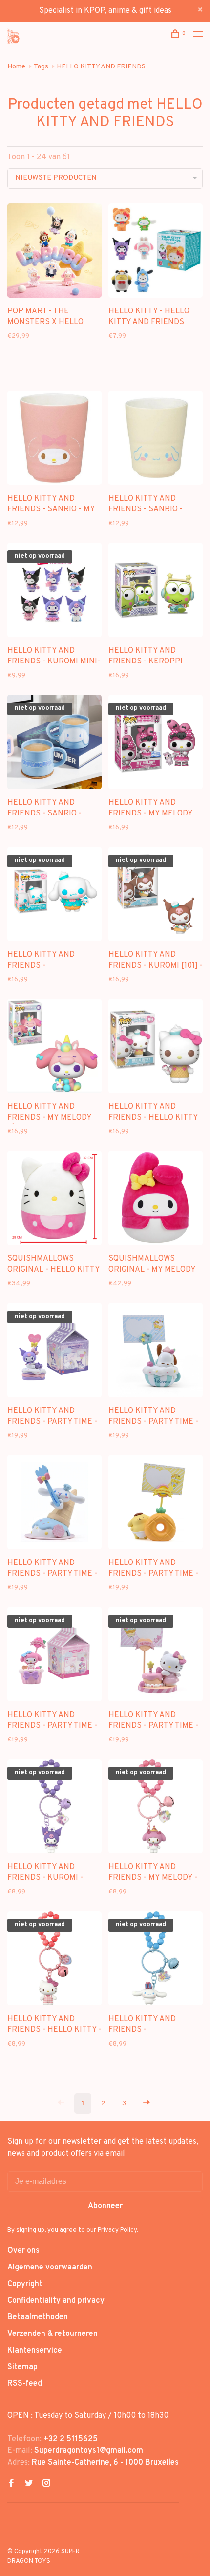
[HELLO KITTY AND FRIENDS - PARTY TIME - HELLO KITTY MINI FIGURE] (156, 1656)
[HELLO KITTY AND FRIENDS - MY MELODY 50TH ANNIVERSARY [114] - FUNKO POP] (156, 744)
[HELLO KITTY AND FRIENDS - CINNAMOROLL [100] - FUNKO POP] (54, 896)
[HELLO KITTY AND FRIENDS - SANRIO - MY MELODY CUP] (54, 440)
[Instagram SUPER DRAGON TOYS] (46, 2484)
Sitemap (22, 2367)
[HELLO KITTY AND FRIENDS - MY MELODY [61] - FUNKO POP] (54, 1048)
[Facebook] (11, 2484)
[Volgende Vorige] (147, 2103)
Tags (41, 67)
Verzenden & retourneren (52, 2334)
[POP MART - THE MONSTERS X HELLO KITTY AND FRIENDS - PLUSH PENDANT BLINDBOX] (54, 253)
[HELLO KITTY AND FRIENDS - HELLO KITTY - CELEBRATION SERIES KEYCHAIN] (54, 1960)
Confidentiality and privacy (56, 2301)
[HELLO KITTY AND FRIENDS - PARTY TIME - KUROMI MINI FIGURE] (54, 1352)
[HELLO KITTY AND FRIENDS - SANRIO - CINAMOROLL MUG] (54, 744)
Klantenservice (35, 2351)
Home (16, 67)
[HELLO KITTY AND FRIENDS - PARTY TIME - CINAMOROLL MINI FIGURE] (54, 1504)
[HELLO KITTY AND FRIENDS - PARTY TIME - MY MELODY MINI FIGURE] (54, 1656)
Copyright (25, 2284)
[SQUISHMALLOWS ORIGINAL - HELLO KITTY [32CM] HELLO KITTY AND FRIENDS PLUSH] (54, 1200)
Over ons (23, 2251)
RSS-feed (25, 2384)
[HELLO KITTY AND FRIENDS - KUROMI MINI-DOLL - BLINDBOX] (54, 592)
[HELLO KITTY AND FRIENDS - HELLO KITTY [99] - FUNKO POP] (156, 1048)
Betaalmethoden (38, 2317)
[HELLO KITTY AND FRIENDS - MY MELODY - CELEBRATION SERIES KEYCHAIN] (156, 1808)
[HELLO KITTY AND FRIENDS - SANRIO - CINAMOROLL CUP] (156, 440)
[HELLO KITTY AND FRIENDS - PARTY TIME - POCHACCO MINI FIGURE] (156, 1352)
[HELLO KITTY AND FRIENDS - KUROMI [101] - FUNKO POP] (156, 896)
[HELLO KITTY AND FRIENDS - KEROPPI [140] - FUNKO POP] (156, 592)
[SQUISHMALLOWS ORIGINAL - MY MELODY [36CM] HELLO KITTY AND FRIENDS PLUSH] (156, 1200)
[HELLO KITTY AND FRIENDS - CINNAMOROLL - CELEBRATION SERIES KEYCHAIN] (156, 1960)
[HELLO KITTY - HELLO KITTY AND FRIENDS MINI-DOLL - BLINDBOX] (156, 253)
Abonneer (105, 2206)
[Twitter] (29, 2484)
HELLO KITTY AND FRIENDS (101, 67)
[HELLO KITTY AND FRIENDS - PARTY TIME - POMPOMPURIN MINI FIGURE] (156, 1504)
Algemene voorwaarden (50, 2268)
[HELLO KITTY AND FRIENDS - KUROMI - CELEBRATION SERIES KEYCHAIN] (54, 1808)
